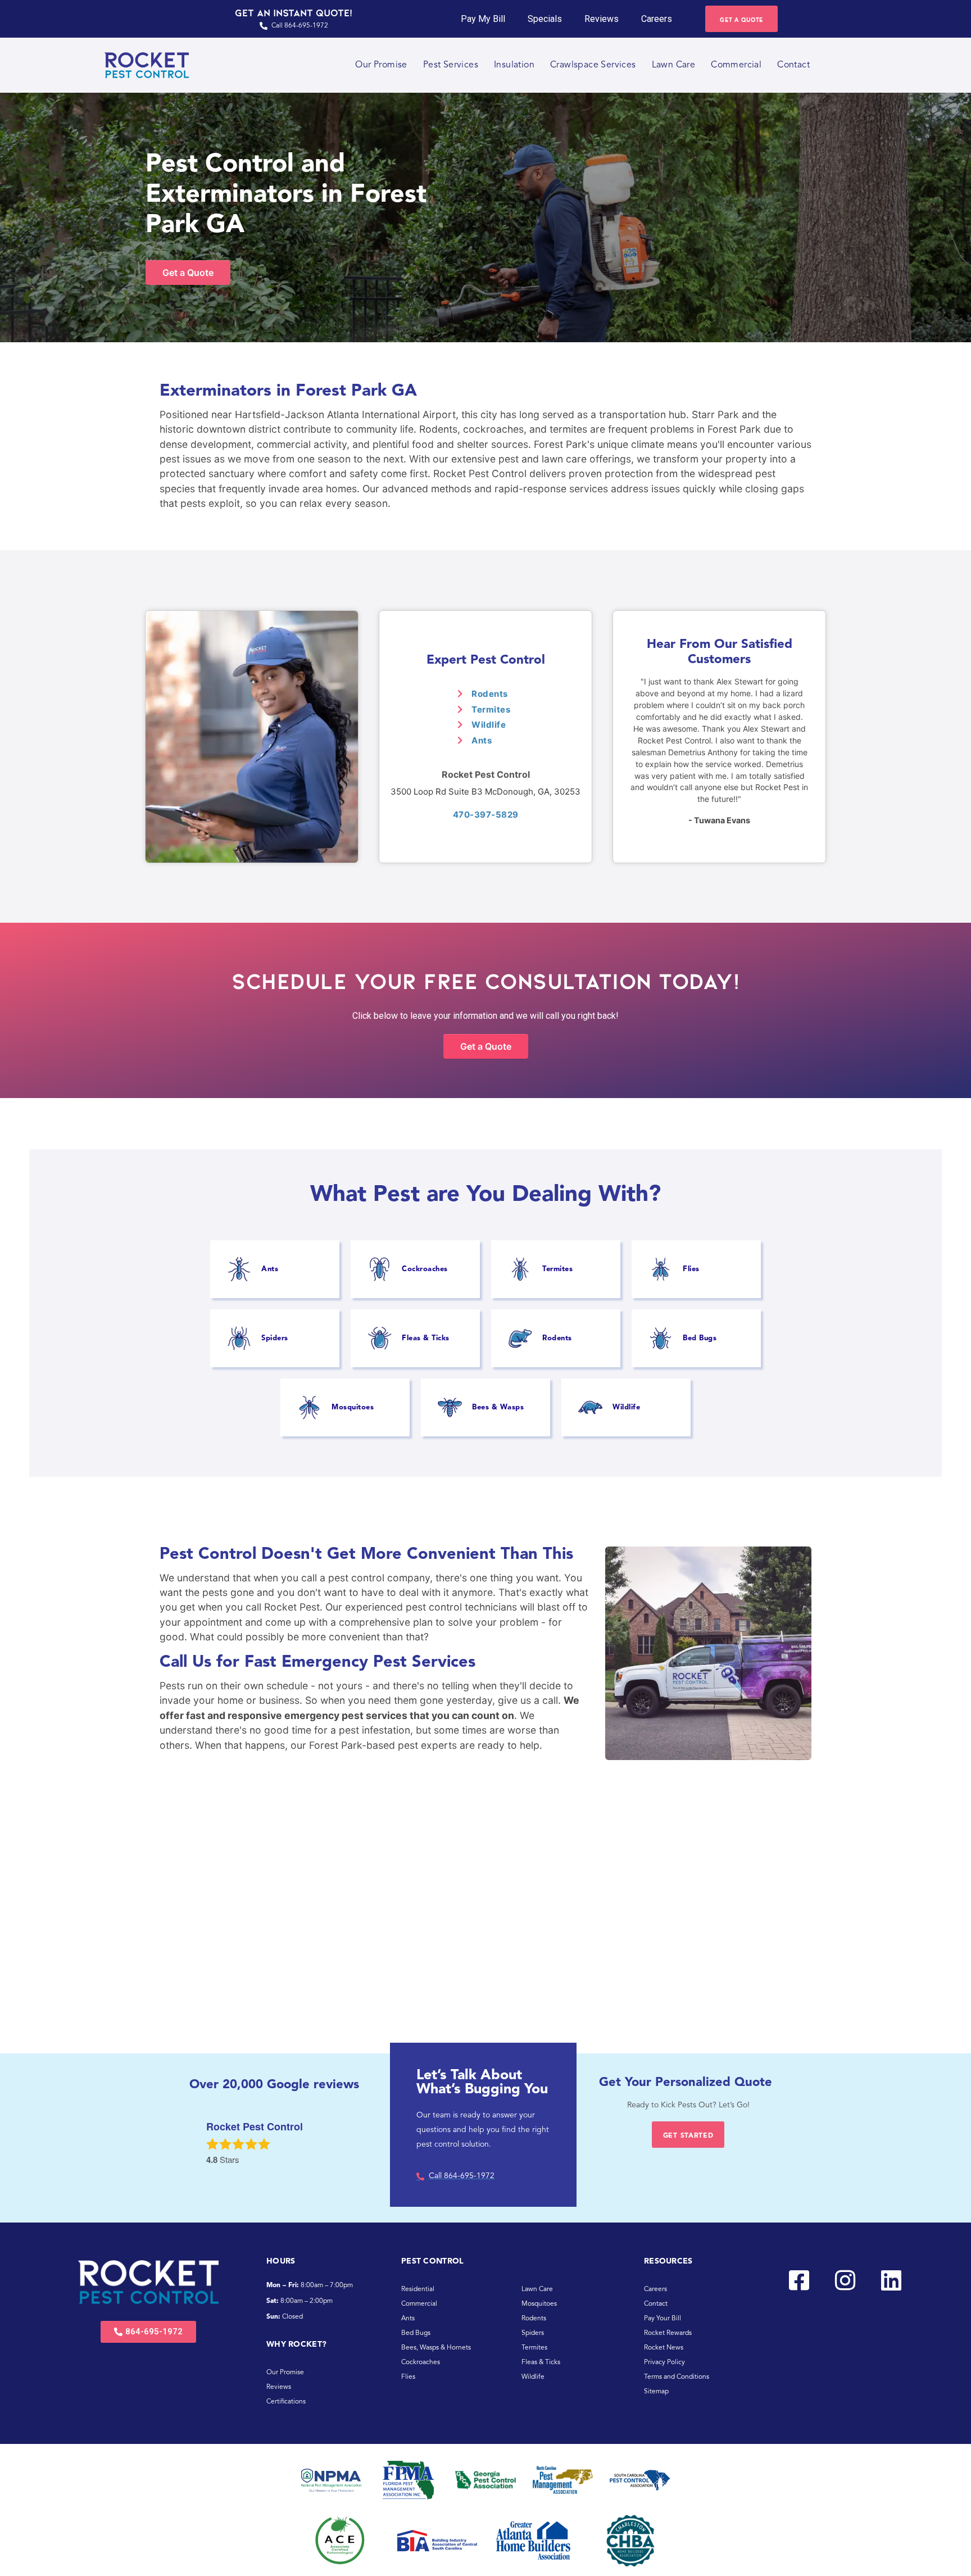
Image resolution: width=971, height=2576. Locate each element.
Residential (418, 2289)
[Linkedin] (891, 2280)
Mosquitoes (539, 2304)
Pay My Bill (483, 19)
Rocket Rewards (668, 2333)
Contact (793, 65)
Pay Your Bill (663, 2319)
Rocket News (664, 2348)
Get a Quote (188, 273)
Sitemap (656, 2392)
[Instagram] (845, 2280)
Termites (491, 709)
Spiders (533, 2333)
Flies (408, 2377)
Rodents (490, 694)
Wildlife (489, 725)
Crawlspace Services (593, 65)
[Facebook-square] (799, 2280)
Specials (545, 19)
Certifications (286, 2402)
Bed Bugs (416, 2333)
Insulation (514, 65)
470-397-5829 (486, 815)
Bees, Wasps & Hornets (436, 2348)
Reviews (602, 19)
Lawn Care (674, 65)
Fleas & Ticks (541, 2362)
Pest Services (451, 65)
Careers (657, 19)
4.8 (212, 2160)
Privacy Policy (664, 2362)
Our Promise (381, 65)
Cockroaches (421, 2362)
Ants (482, 740)
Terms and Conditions (677, 2377)
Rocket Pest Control (486, 774)
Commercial (736, 65)
